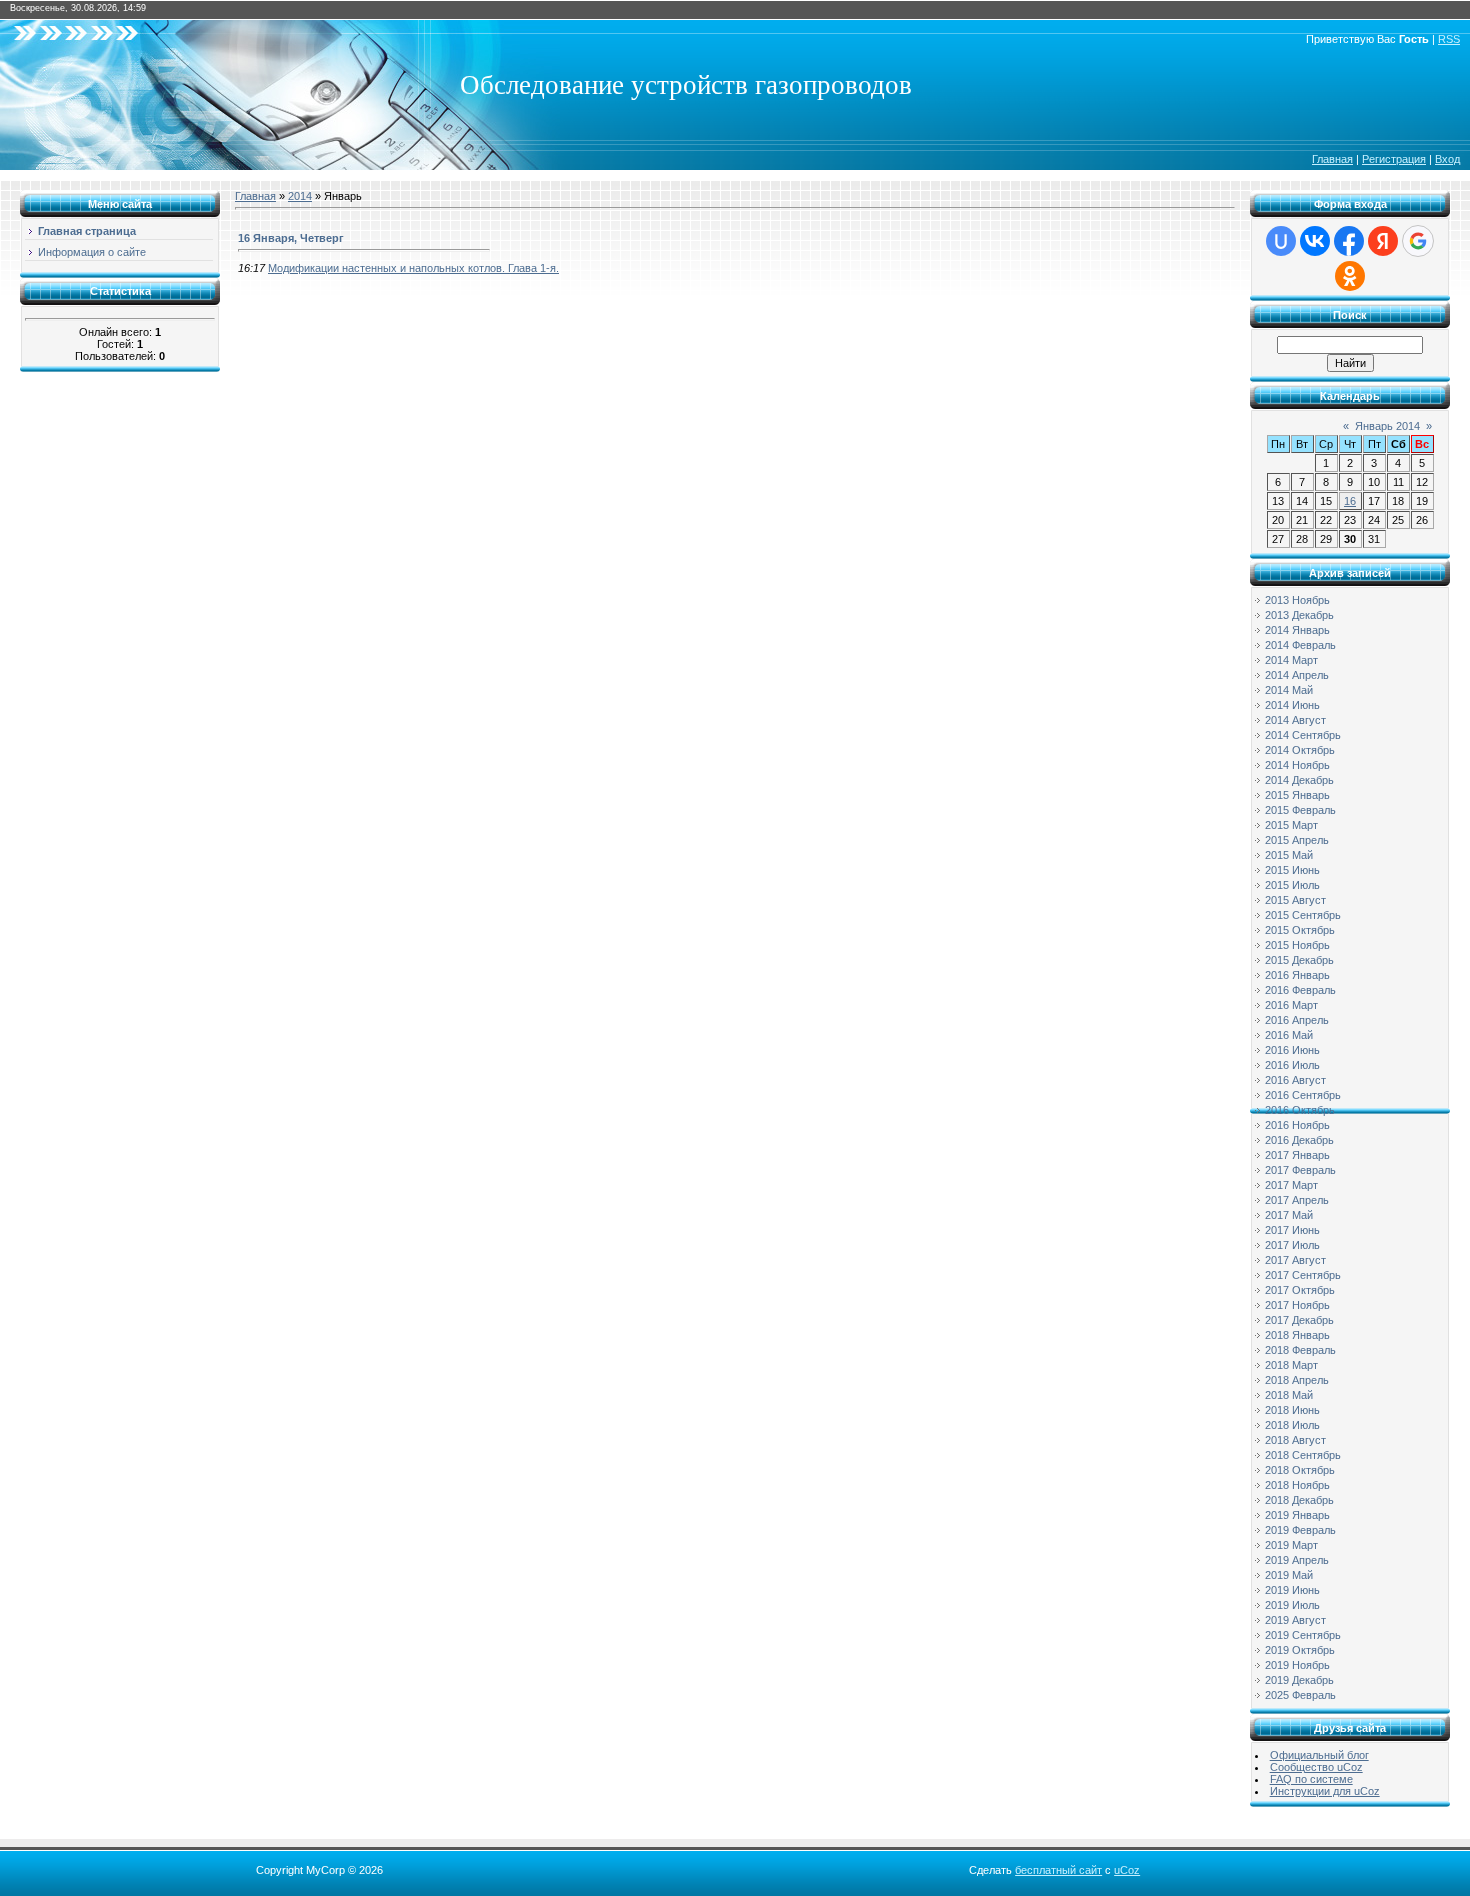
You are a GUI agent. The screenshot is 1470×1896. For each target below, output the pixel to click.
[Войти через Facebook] (1349, 241)
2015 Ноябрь (1297, 945)
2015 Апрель (1297, 840)
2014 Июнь (1292, 705)
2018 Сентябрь (1303, 1455)
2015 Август (1295, 900)
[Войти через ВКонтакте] (1315, 241)
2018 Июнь (1292, 1410)
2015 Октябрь (1300, 930)
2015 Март (1291, 825)
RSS (1449, 39)
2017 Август (1295, 1260)
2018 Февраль (1300, 1350)
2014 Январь (1297, 630)
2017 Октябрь (1300, 1290)
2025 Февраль (1300, 1695)
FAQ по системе (1311, 1779)
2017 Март (1291, 1185)
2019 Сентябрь (1303, 1635)
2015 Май (1289, 855)
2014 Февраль (1300, 645)
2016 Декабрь (1299, 1140)
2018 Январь (1297, 1335)
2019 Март (1291, 1545)
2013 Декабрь (1299, 615)
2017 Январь (1297, 1155)
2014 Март (1291, 660)
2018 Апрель (1297, 1380)
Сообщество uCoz (1316, 1767)
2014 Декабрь (1299, 780)
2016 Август (1295, 1080)
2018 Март (1291, 1365)
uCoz (1127, 1870)
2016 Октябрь (1300, 1110)
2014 (300, 196)
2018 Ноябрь (1297, 1485)
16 (1350, 501)
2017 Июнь (1292, 1230)
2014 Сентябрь (1303, 735)
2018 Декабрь (1299, 1500)
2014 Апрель (1297, 675)
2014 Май (1289, 690)
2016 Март (1291, 1005)
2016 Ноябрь (1297, 1125)
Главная (1332, 159)
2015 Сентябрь (1303, 915)
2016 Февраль (1300, 990)
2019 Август (1295, 1620)
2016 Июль (1292, 1065)
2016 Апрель (1297, 1020)
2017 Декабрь (1299, 1320)
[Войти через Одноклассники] (1350, 276)
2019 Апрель (1297, 1560)
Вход (1447, 159)
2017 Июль (1292, 1245)
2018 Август (1295, 1440)
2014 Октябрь (1300, 750)
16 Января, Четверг (291, 238)
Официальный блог (1319, 1755)
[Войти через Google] (1418, 241)
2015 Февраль (1300, 810)
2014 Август (1295, 720)
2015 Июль (1292, 885)
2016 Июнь (1292, 1050)
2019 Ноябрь (1297, 1665)
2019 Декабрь (1299, 1680)
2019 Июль (1292, 1605)
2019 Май (1289, 1575)
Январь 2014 (1387, 426)
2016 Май (1289, 1035)
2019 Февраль (1300, 1530)
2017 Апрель (1297, 1200)
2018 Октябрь (1300, 1470)
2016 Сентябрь (1303, 1095)
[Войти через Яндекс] (1383, 241)
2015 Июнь (1292, 870)
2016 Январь (1297, 975)
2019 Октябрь (1300, 1650)
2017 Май (1289, 1215)
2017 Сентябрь (1303, 1275)
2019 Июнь (1292, 1590)
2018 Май (1289, 1395)
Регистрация (1394, 159)
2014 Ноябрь (1297, 765)
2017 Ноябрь (1297, 1305)
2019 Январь (1297, 1515)
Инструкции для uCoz (1325, 1791)
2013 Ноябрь (1297, 600)
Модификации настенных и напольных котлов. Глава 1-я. (413, 268)
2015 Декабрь (1299, 960)
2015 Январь (1297, 795)
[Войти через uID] (1281, 241)
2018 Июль (1292, 1425)
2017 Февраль (1300, 1170)
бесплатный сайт (1058, 1870)
